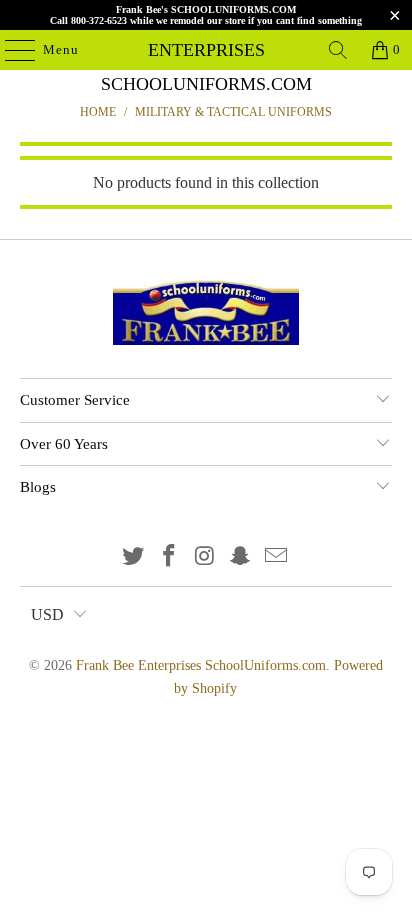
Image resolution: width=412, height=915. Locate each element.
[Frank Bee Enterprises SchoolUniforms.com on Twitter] (134, 557)
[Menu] (10, 50)
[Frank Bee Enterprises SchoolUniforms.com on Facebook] (169, 557)
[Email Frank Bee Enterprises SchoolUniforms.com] (277, 557)
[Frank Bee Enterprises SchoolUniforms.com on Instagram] (205, 557)
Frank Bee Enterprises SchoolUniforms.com (206, 50)
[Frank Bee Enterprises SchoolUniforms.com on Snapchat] (241, 557)
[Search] (338, 50)
